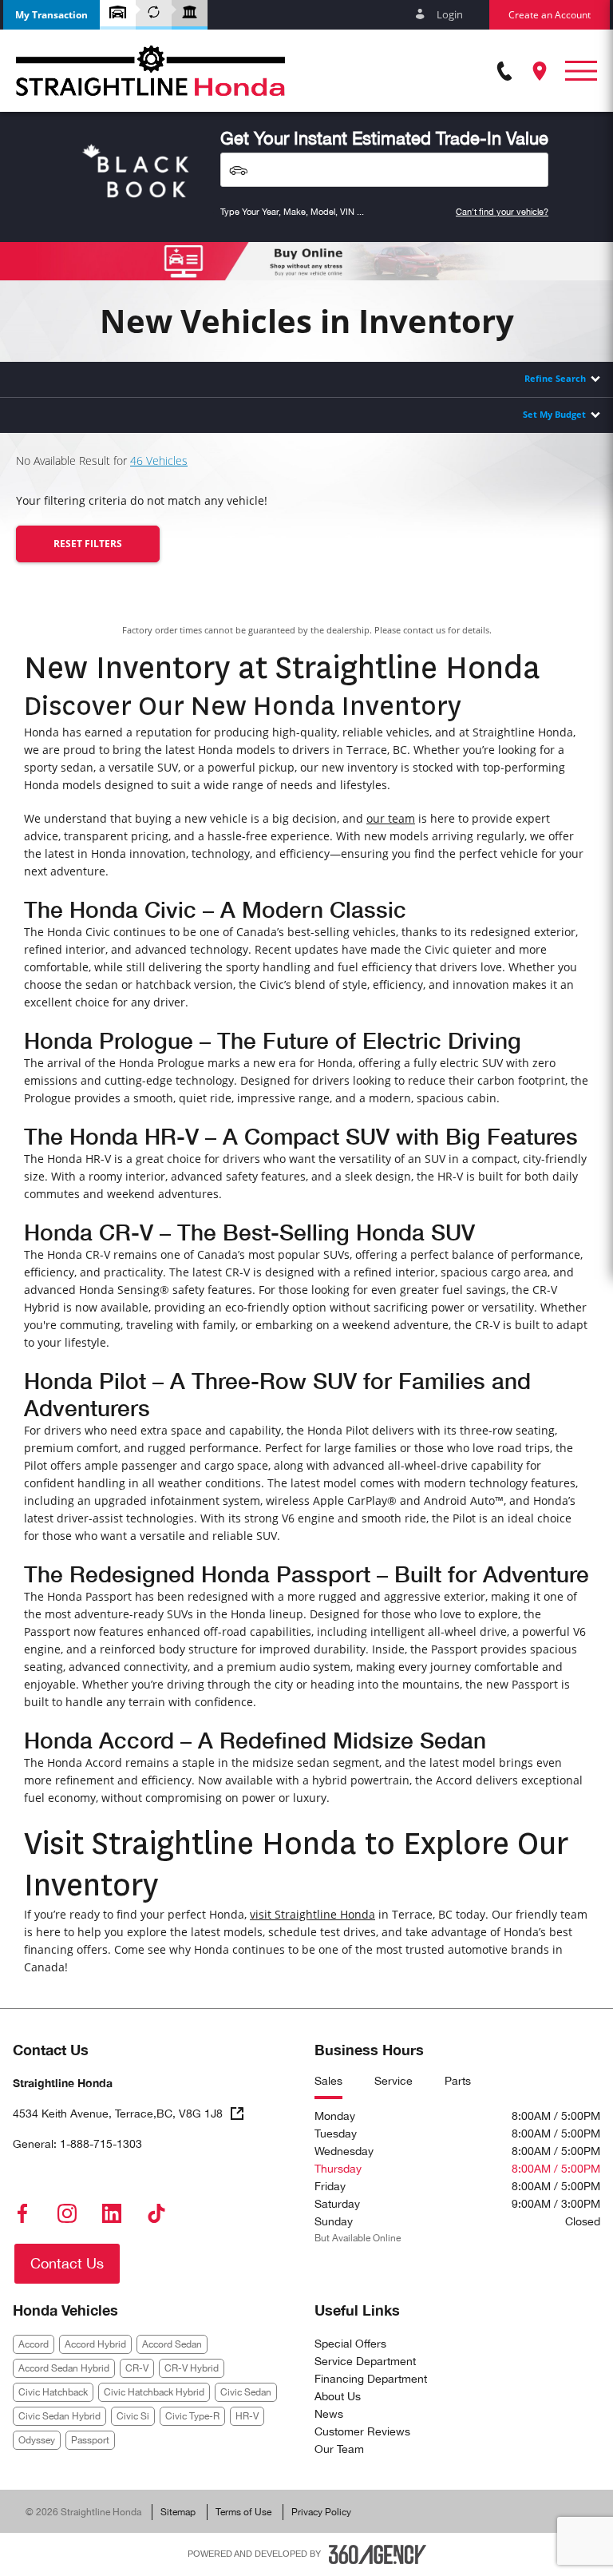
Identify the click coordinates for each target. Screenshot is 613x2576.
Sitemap (178, 2512)
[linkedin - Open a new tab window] (112, 2213)
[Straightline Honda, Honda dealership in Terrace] (150, 71)
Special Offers (350, 2344)
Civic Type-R (192, 2416)
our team (391, 818)
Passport (90, 2440)
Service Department (365, 2361)
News (329, 2414)
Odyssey (37, 2440)
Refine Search (555, 378)
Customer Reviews (362, 2431)
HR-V (247, 2416)
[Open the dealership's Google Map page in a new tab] (540, 71)
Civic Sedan (246, 2392)
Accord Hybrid (95, 2344)
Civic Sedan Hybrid (59, 2416)
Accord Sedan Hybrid (64, 2368)
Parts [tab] (458, 2081)
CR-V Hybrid (192, 2368)
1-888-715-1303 (101, 2144)
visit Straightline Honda (312, 1914)
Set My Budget (554, 414)
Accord (34, 2344)
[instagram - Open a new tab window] (67, 2213)
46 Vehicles (159, 460)
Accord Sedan (172, 2344)
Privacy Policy (321, 2512)
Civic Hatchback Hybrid (154, 2392)
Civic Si (133, 2416)
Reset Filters (88, 544)
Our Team (339, 2449)
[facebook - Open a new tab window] (22, 2213)
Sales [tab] (328, 2081)
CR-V (137, 2368)
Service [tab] (394, 2081)
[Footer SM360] (378, 2554)
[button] (51, 15)
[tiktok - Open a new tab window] (156, 2213)
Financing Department (371, 2379)
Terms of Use (243, 2512)
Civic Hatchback (53, 2392)
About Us (338, 2396)
